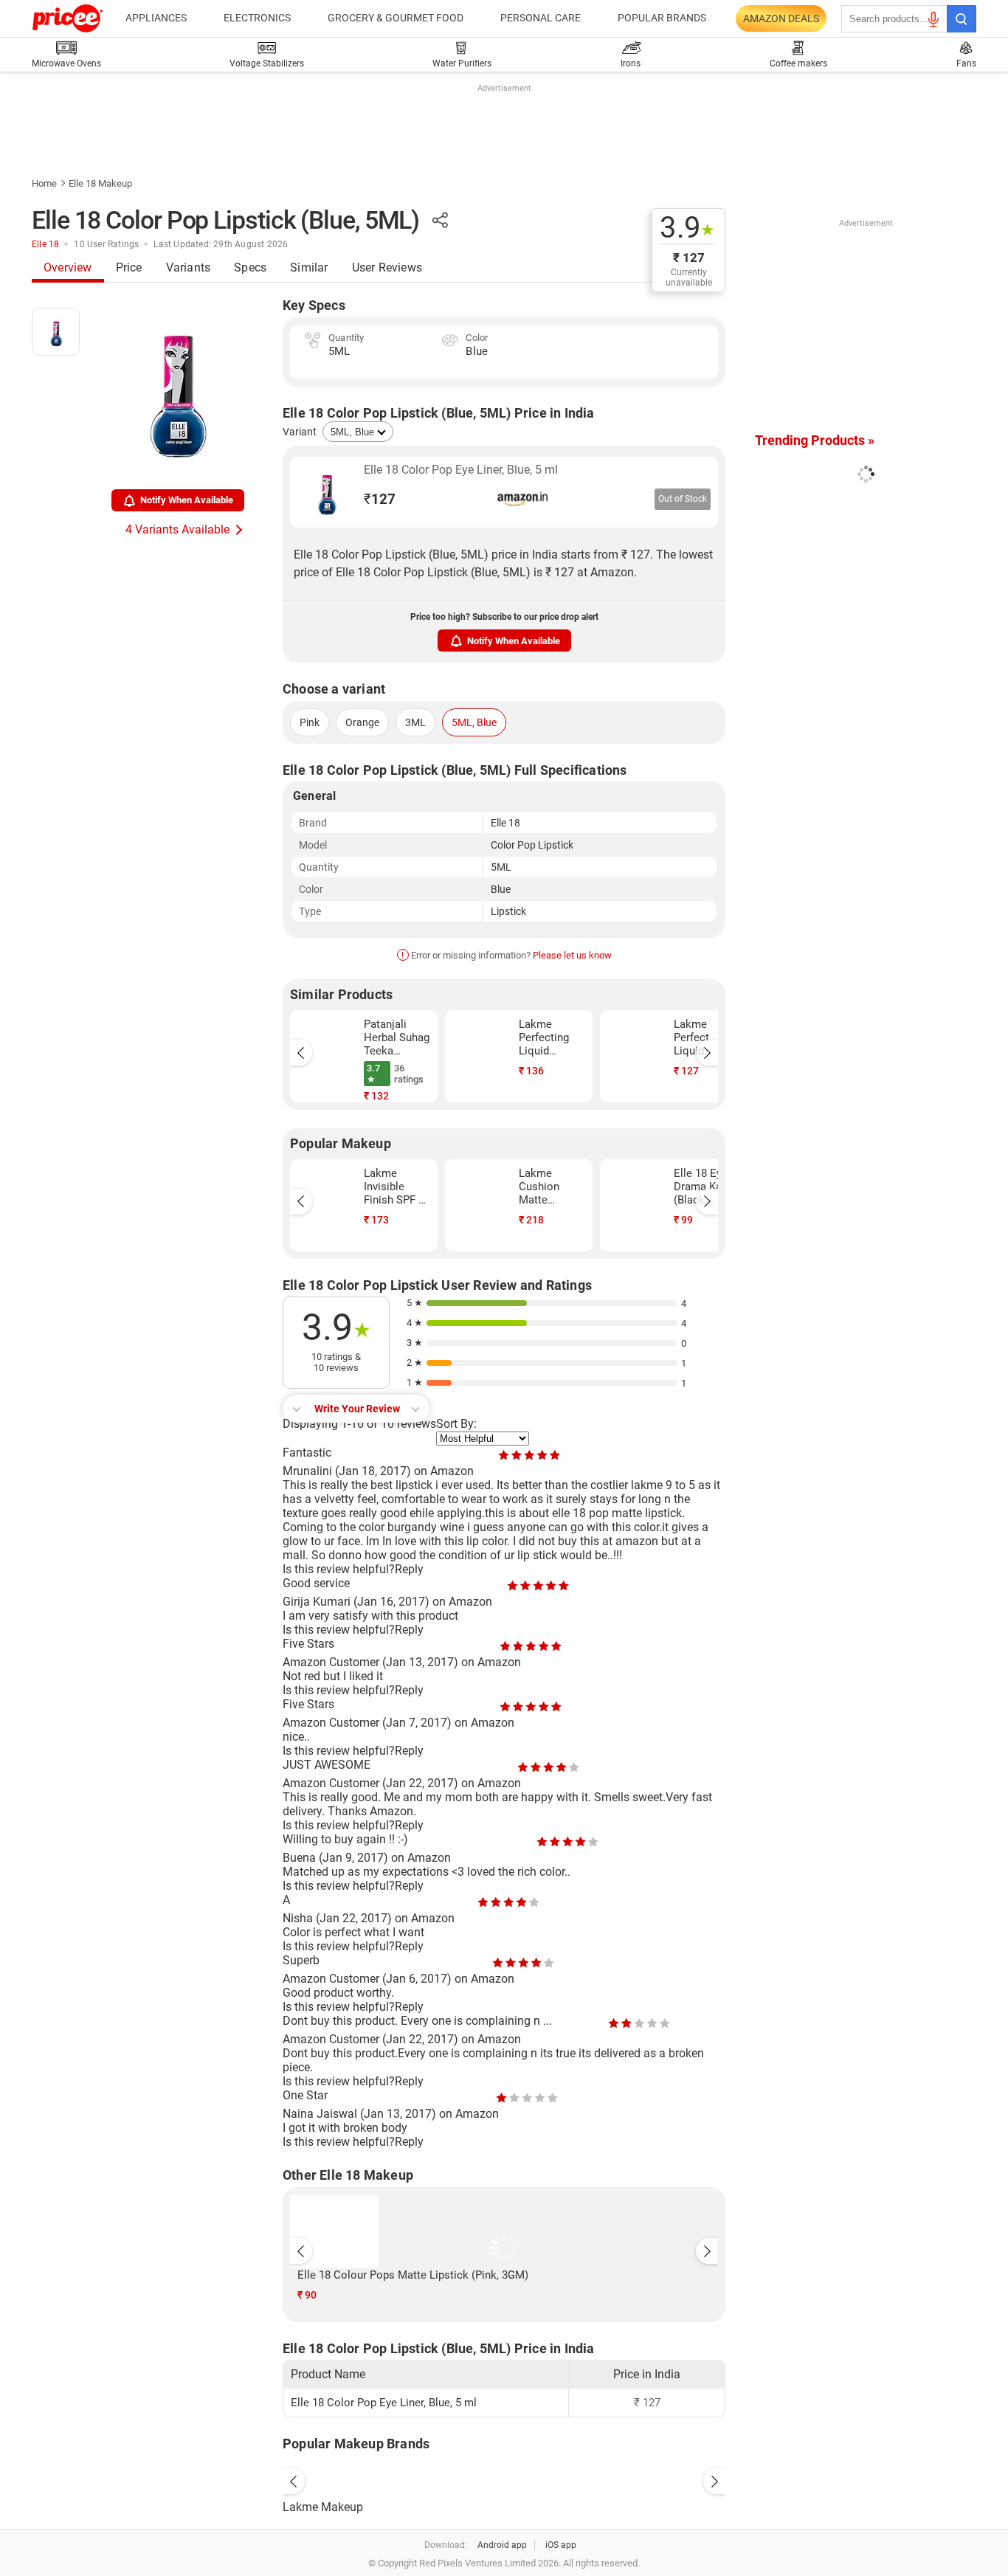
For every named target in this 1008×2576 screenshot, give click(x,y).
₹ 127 (689, 258)
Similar (309, 267)
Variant (300, 432)
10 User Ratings (106, 244)
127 (380, 499)
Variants (189, 267)
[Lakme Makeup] (504, 2478)
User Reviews (387, 267)
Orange (362, 722)
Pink (310, 722)
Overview (68, 267)
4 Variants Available (177, 529)
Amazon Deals (781, 18)
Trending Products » (815, 440)
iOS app (561, 2545)
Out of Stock (683, 499)
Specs (250, 267)
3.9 (687, 228)
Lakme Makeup (323, 2507)
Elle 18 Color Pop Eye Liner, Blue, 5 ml (461, 470)
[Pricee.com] (68, 18)
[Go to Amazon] (327, 492)
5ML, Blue (474, 722)
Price (129, 267)
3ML (415, 722)
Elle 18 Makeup (100, 183)
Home (44, 183)
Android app (502, 2545)
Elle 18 (45, 244)
